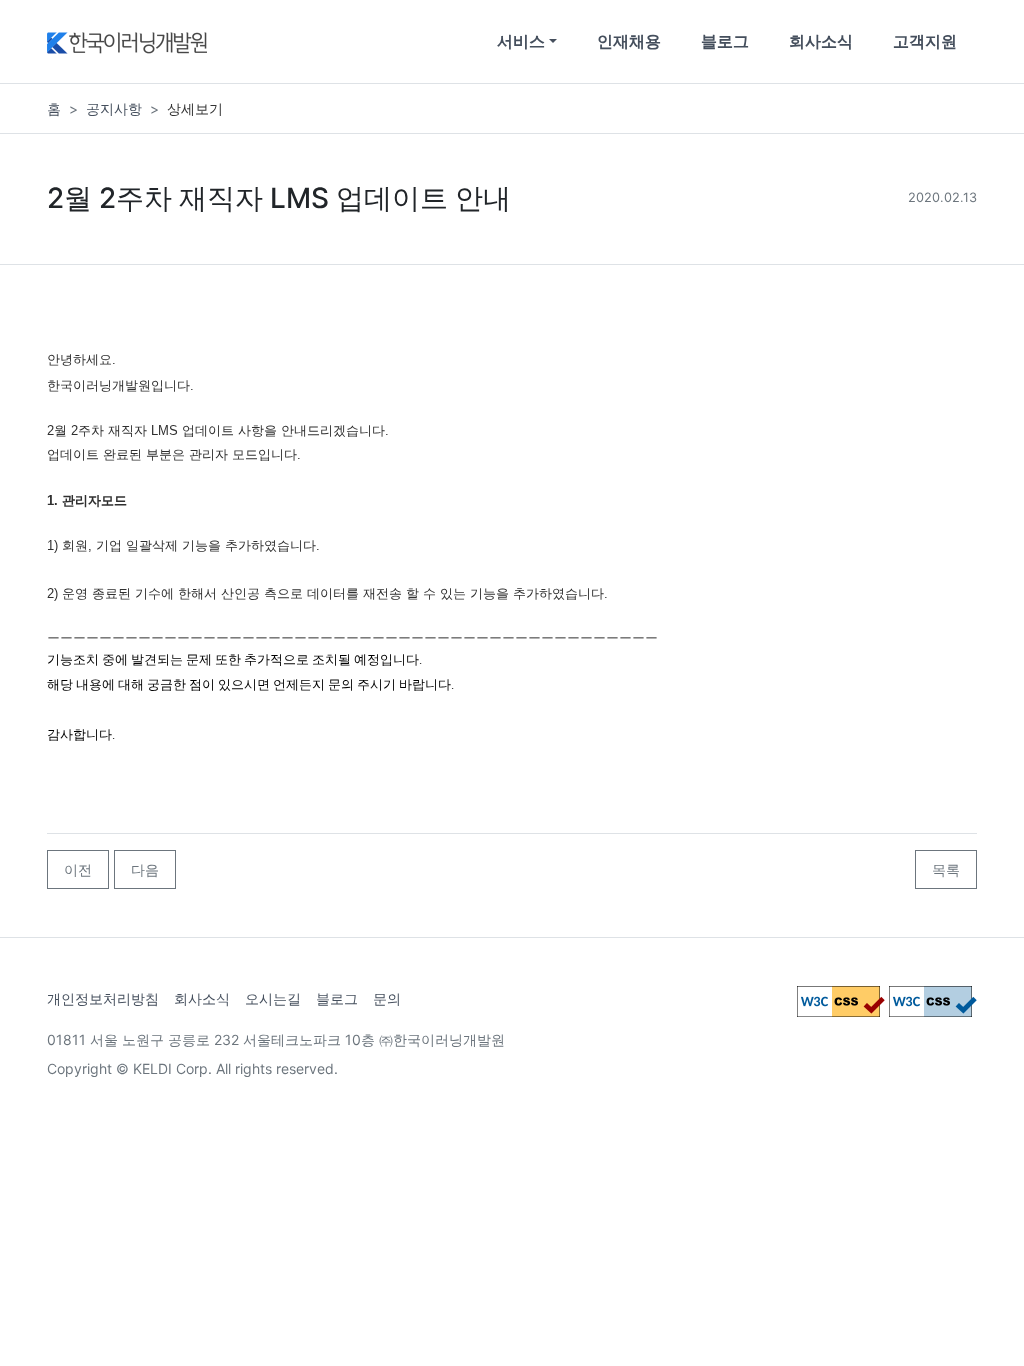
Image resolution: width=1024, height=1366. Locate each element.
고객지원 (925, 41)
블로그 (725, 41)
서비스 (521, 41)
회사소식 (821, 41)
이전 (78, 869)
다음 (145, 869)
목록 (946, 869)
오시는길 (273, 998)
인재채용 (629, 41)
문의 (387, 998)
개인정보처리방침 (103, 998)
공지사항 (114, 108)
